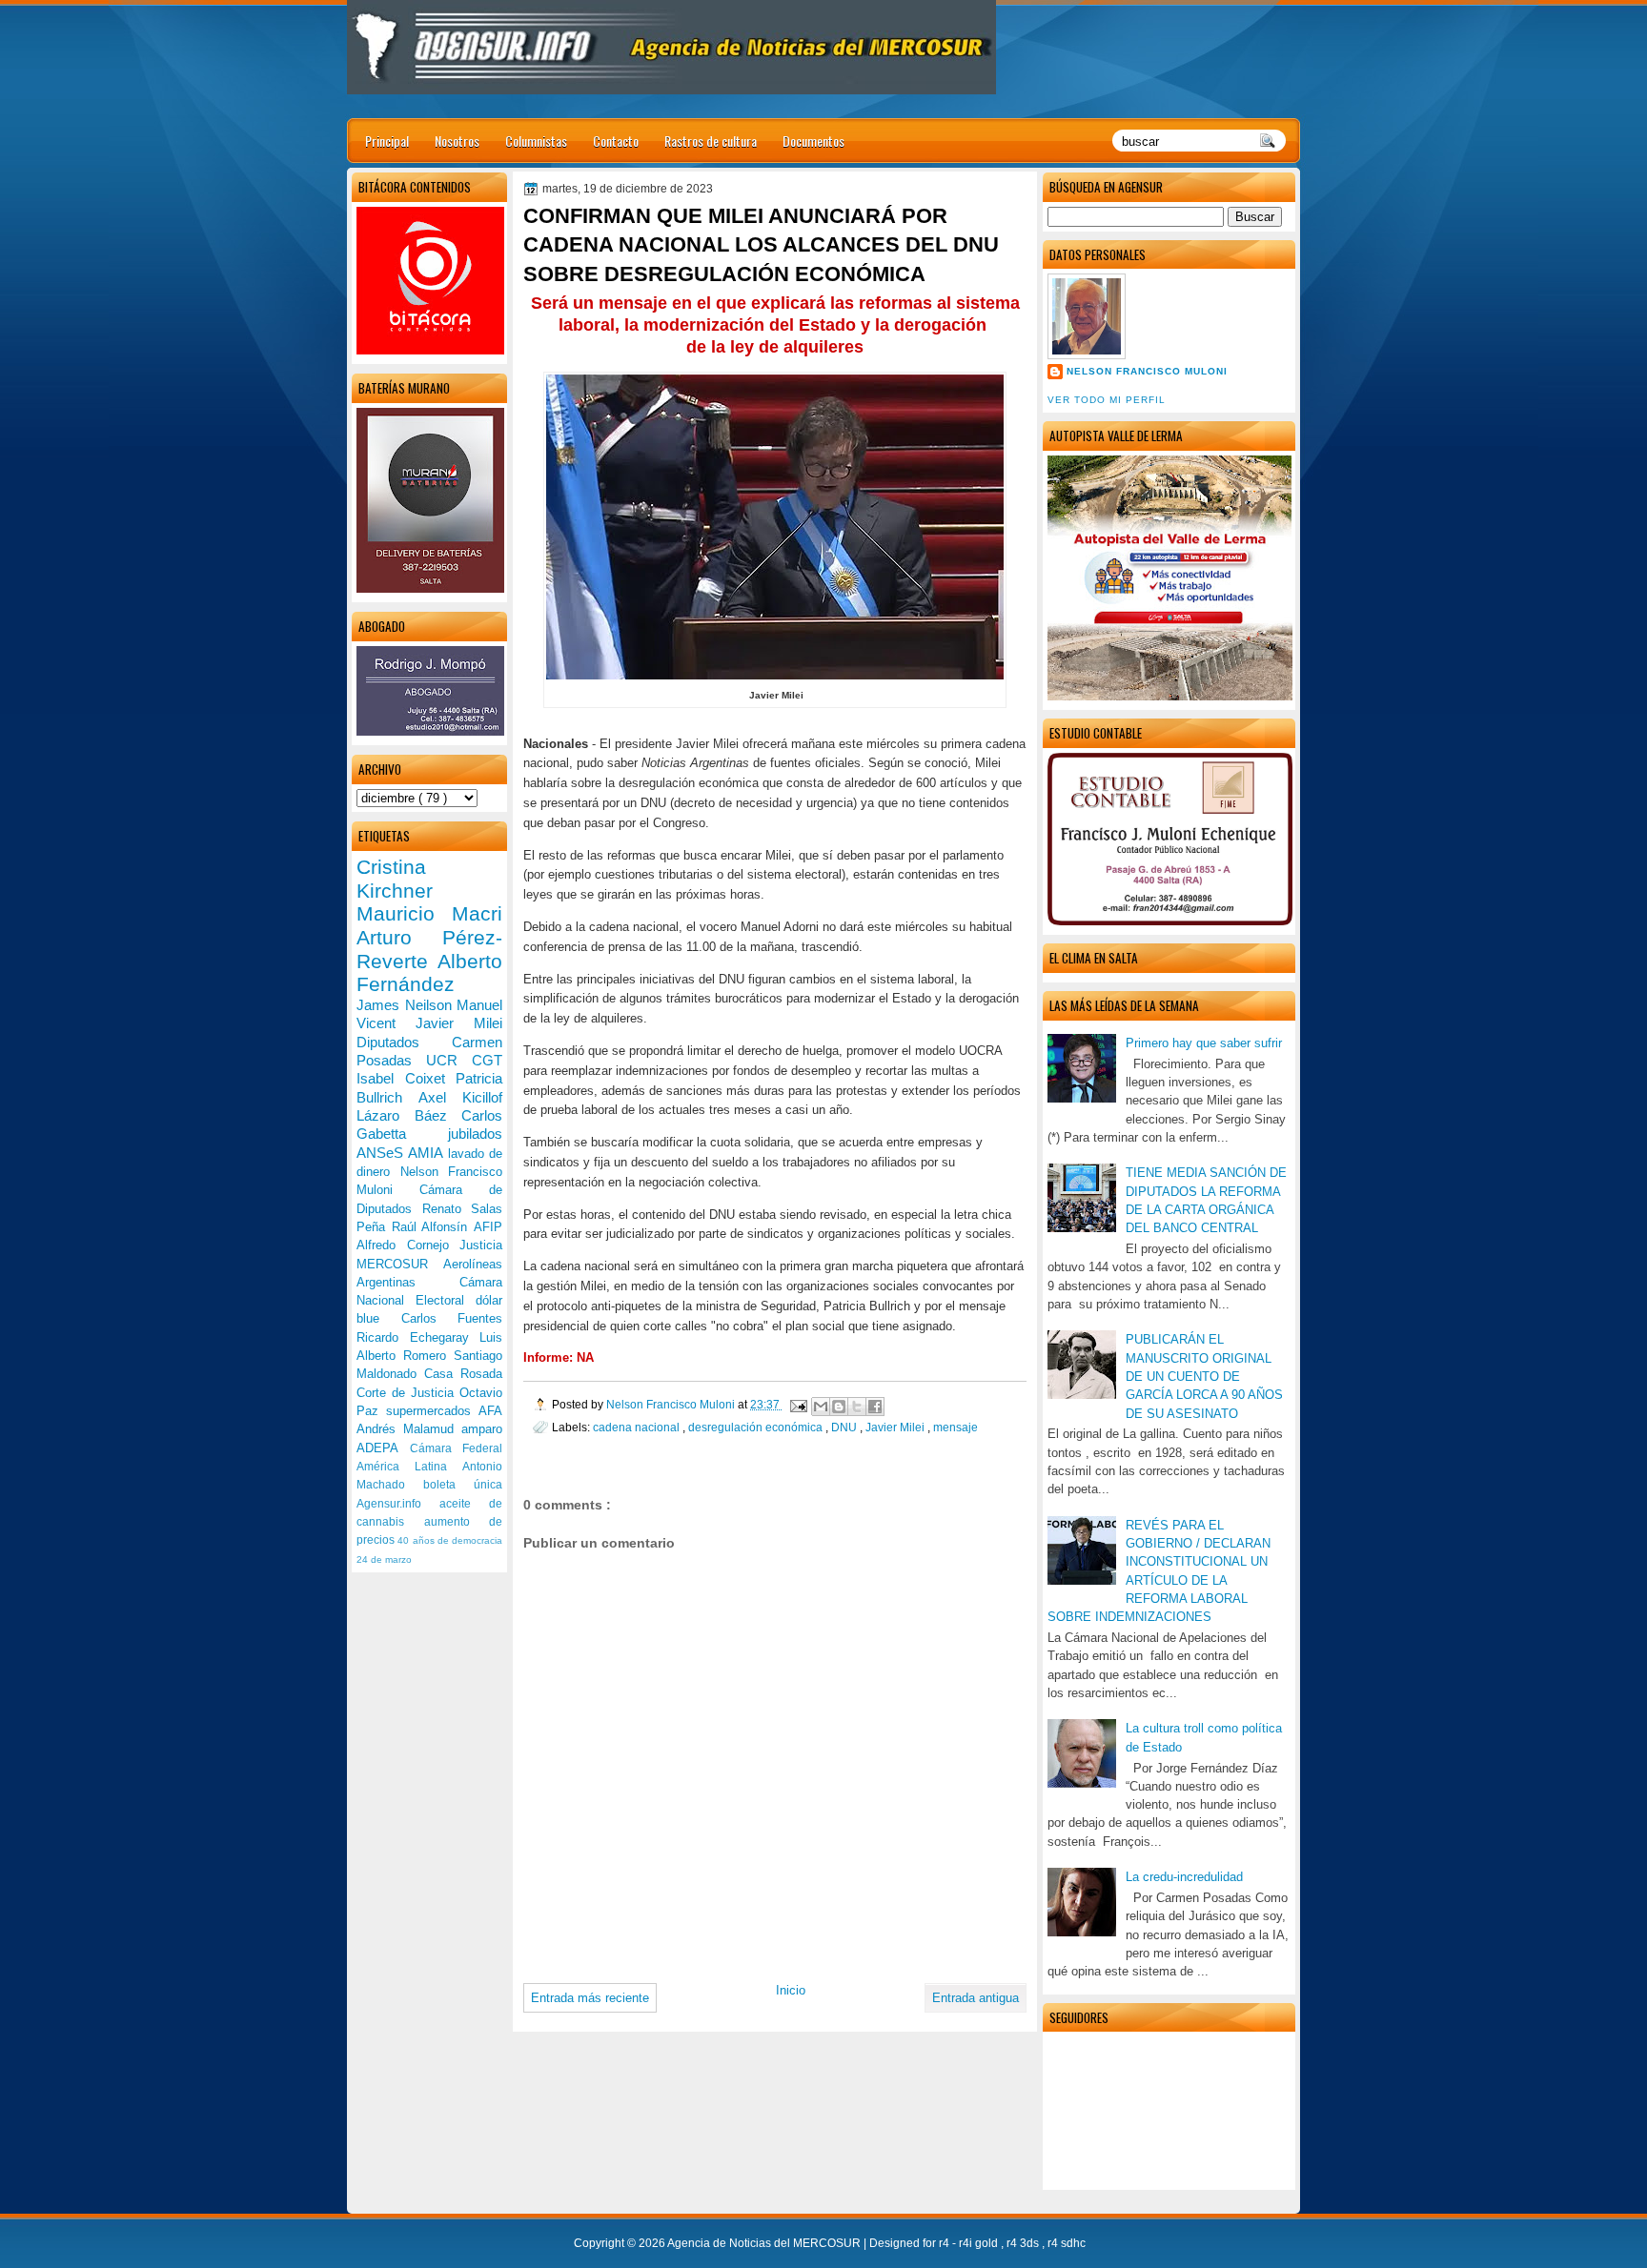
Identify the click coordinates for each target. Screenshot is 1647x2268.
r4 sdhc (1067, 2243)
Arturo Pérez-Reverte (429, 949)
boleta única (463, 1485)
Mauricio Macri (429, 913)
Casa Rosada (463, 1374)
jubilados (475, 1134)
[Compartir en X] (857, 1407)
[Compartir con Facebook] (875, 1407)
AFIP (488, 1227)
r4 (945, 2243)
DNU (845, 1427)
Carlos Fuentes (452, 1318)
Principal (387, 141)
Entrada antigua (976, 1998)
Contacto (616, 141)
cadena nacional (638, 1427)
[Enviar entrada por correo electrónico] (797, 1404)
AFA (490, 1411)
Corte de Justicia (408, 1393)
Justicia (481, 1245)
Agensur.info (398, 1504)
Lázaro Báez (409, 1115)
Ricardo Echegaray (418, 1337)
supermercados (432, 1411)
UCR (449, 1060)
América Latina (409, 1467)
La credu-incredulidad (1184, 1877)
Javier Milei (896, 1427)
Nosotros (457, 141)
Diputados (404, 1042)
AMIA (427, 1153)
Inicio (791, 1990)
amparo (482, 1429)
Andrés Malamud (409, 1429)
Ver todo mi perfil (1107, 400)
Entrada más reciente (590, 1998)
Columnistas (536, 141)
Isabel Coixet (406, 1078)
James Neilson (407, 1005)
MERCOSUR (400, 1264)
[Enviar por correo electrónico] (821, 1407)
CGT (487, 1060)
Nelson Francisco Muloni (1147, 371)
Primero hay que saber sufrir (1204, 1043)
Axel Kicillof (460, 1097)
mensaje (956, 1427)
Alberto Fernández (429, 973)
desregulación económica (757, 1427)
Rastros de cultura (711, 141)
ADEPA (383, 1448)
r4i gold (980, 2243)
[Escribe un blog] (839, 1407)
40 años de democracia (450, 1540)
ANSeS (382, 1153)
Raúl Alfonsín (433, 1227)
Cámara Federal (457, 1448)
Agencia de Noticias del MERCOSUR (765, 2243)
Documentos (813, 141)
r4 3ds (1024, 2243)
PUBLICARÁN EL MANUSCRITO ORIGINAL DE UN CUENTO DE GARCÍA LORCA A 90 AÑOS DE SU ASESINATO (1204, 1376)
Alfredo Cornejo (408, 1245)
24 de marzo (384, 1559)
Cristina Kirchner (395, 879)
